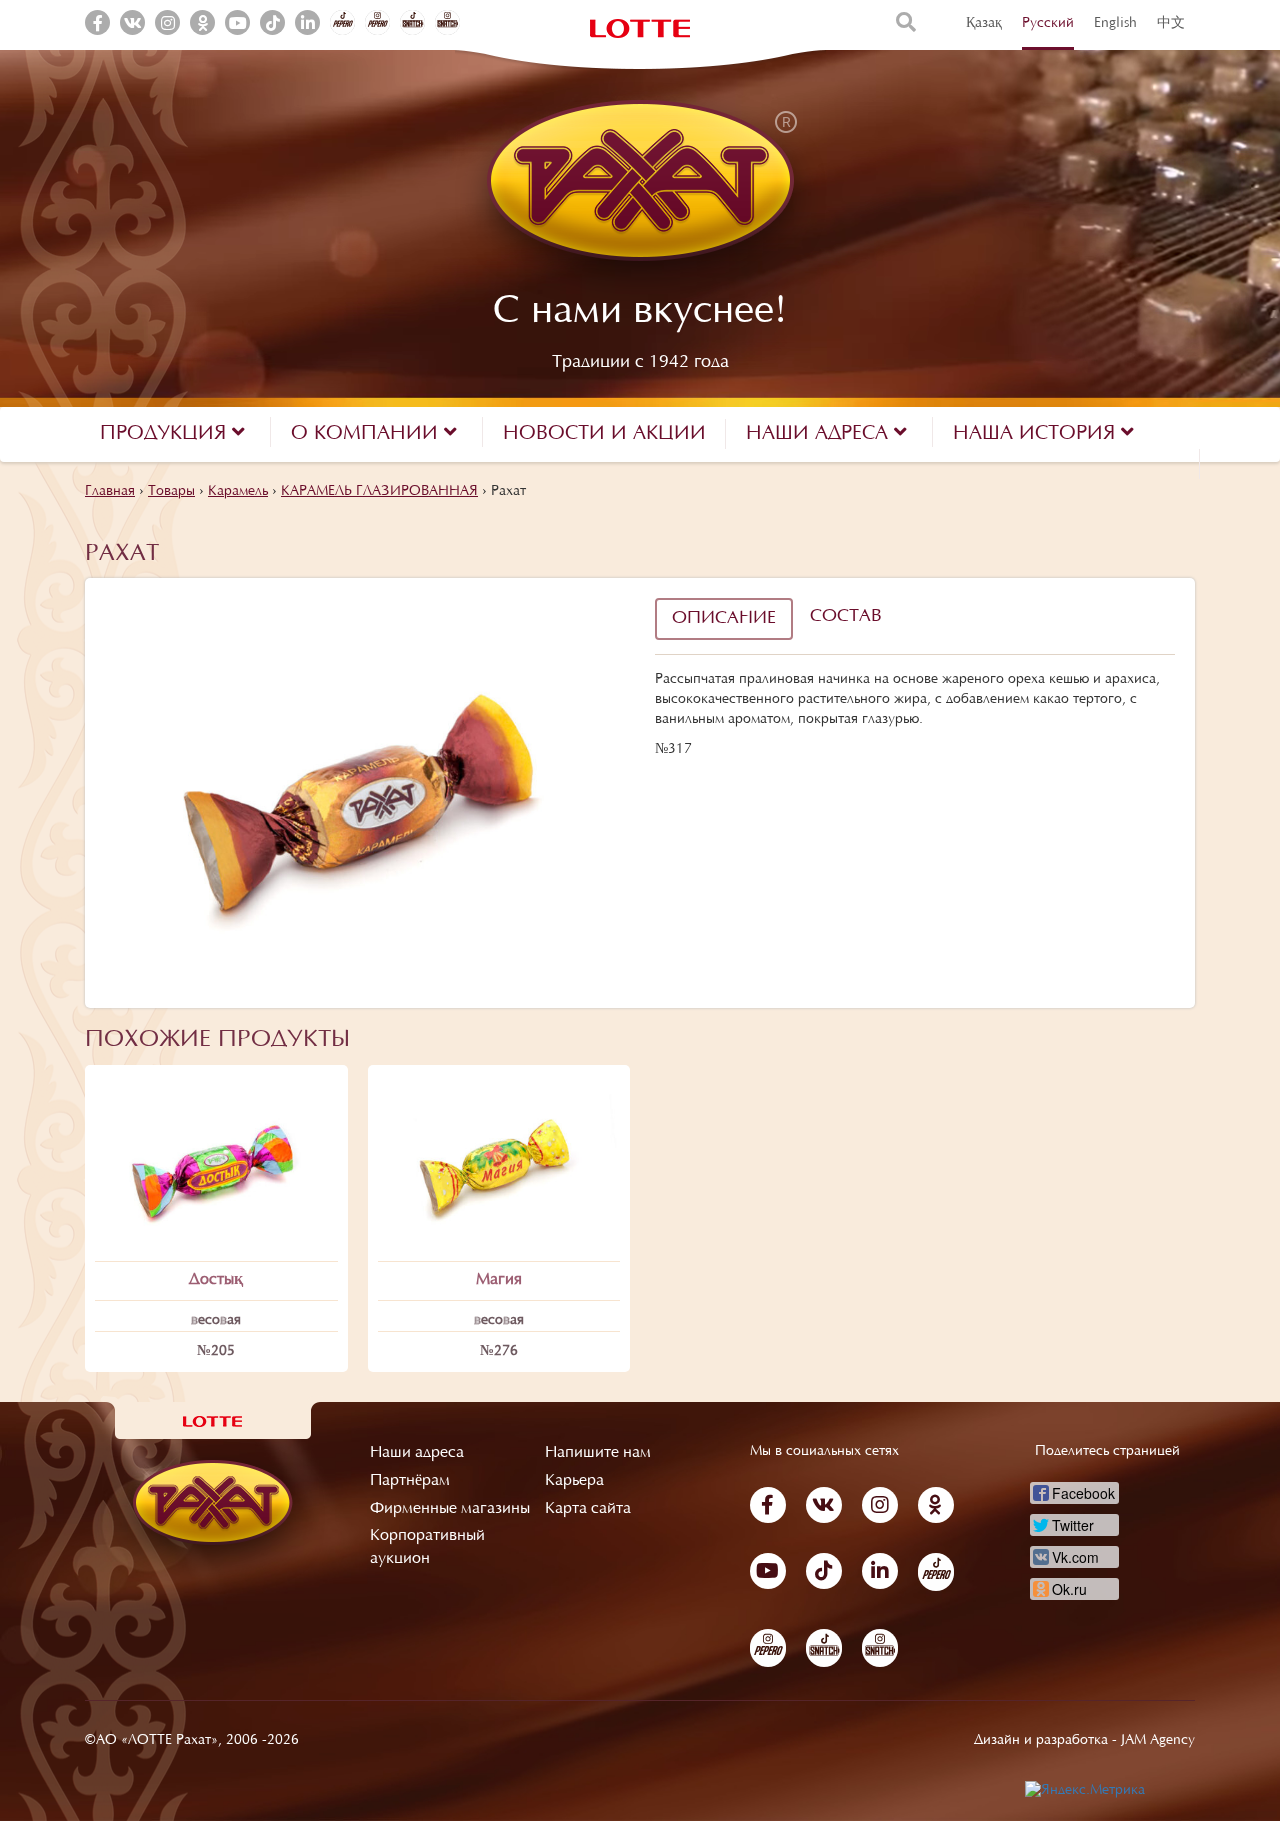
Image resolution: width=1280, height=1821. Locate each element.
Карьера (574, 1481)
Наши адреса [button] (820, 434)
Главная (110, 492)
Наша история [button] (1037, 434)
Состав (846, 617)
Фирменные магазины (450, 1509)
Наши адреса (417, 1453)
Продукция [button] (166, 434)
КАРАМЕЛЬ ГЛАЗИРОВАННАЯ (379, 492)
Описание (724, 619)
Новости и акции (604, 434)
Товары (171, 492)
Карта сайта (588, 1509)
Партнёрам (410, 1481)
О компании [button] (367, 434)
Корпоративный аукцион (427, 1547)
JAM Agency (1158, 1741)
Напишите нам (598, 1453)
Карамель (238, 492)
